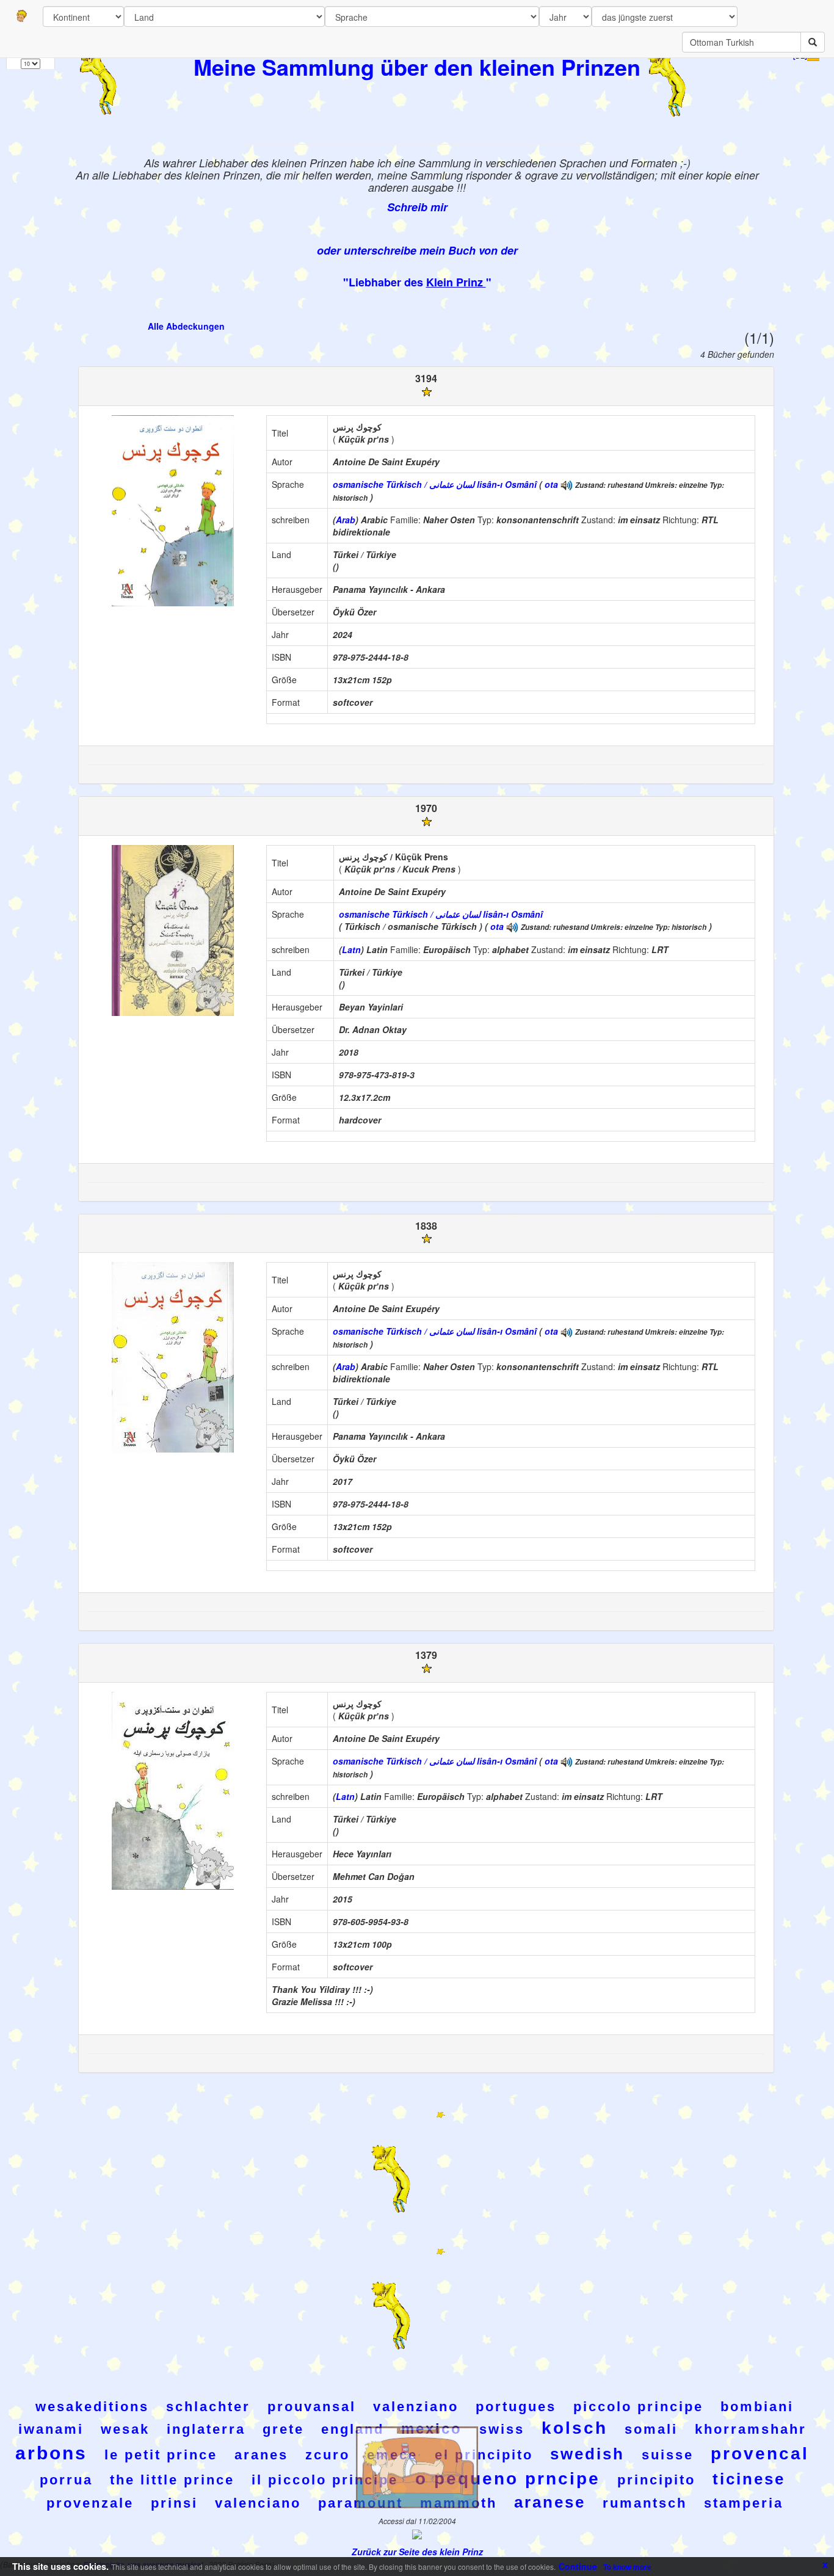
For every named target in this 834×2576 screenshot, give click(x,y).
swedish (587, 2454)
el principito (484, 2455)
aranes (261, 2455)
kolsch (575, 2428)
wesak (125, 2429)
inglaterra (206, 2429)
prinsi (174, 2503)
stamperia (744, 2503)
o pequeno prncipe (508, 2479)
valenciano (258, 2503)
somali (651, 2429)
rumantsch (645, 2503)
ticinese (749, 2479)
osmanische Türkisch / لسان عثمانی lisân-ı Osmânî (435, 484)
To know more (627, 2567)
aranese (550, 2502)
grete (283, 2429)
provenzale (90, 2503)
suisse (668, 2455)
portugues (516, 2407)
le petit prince (161, 2455)
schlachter (208, 2407)
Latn (351, 949)
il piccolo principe (325, 2480)
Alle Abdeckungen (186, 326)
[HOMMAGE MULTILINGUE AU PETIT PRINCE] (567, 484)
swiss (502, 2429)
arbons (51, 2453)
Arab (346, 520)
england (353, 2429)
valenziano (416, 2407)
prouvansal (312, 2407)
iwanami (51, 2429)
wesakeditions (92, 2407)
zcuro (328, 2455)
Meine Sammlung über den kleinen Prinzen (417, 67)
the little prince (172, 2480)
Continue (578, 2566)
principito (656, 2480)
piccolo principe (638, 2407)
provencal (760, 2454)
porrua (66, 2480)
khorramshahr (751, 2429)
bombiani (757, 2407)
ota (551, 484)
